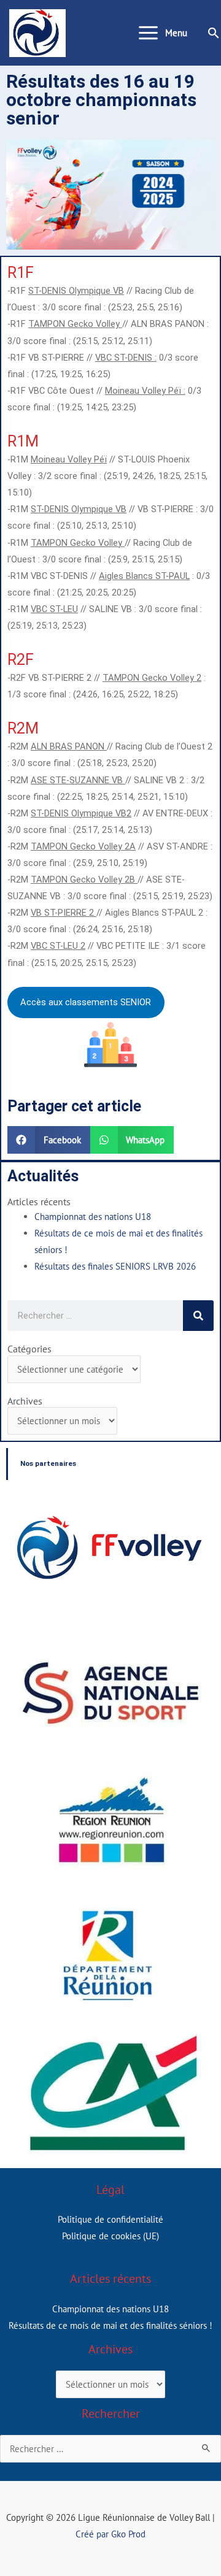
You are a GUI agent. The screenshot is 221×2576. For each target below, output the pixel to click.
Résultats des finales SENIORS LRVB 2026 (115, 1266)
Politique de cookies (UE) (110, 2236)
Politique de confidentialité (110, 2219)
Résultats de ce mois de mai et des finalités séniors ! (110, 2325)
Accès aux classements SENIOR (86, 1002)
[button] (214, 33)
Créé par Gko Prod (110, 2534)
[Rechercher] (198, 1316)
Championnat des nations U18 (93, 1217)
